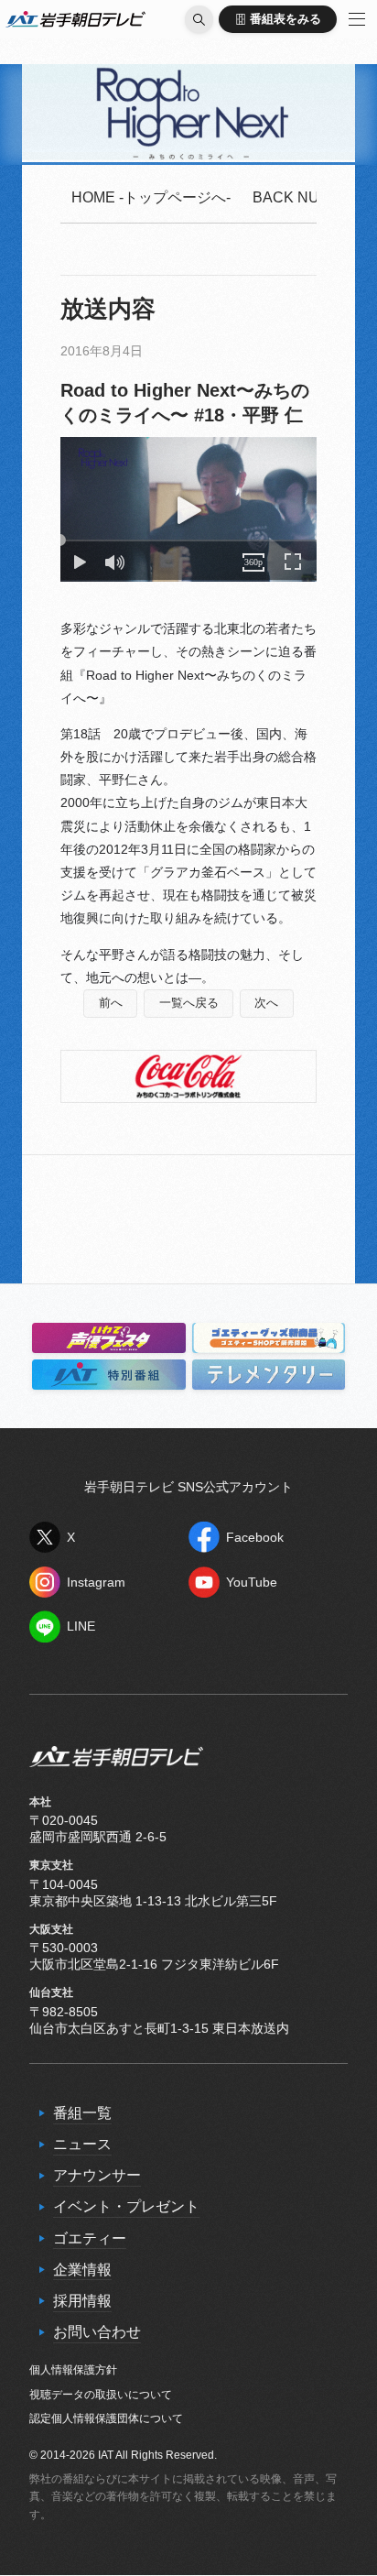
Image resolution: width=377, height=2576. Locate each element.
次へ (266, 1003)
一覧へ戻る (189, 1003)
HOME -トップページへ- (151, 197)
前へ (111, 1003)
